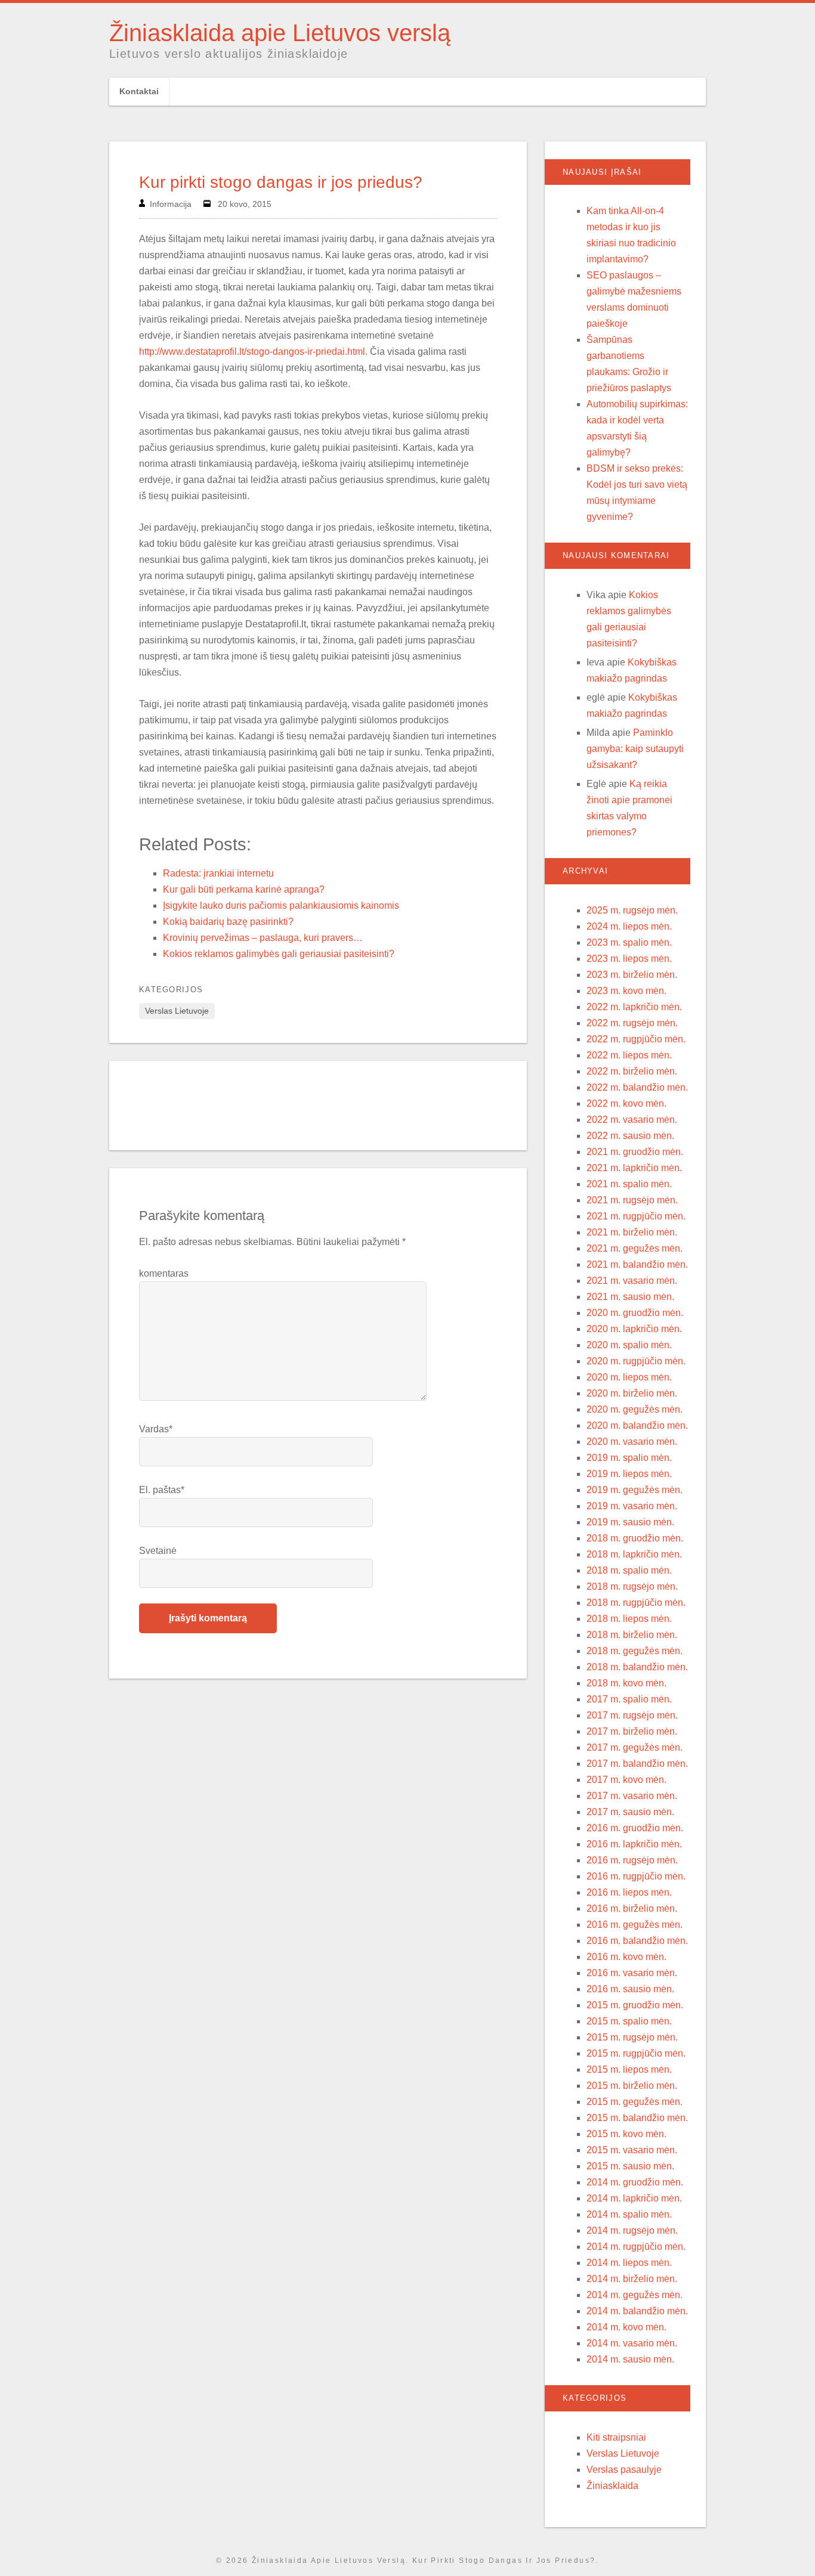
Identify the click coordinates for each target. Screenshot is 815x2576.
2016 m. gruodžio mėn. (635, 1828)
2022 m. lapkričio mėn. (634, 1007)
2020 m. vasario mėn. (632, 1442)
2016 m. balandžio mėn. (637, 1941)
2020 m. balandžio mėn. (637, 1425)
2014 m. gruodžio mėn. (635, 2182)
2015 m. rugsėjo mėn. (632, 2037)
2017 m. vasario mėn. (632, 1796)
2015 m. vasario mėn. (632, 2150)
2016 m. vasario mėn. (632, 1973)
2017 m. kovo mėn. (626, 1780)
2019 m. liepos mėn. (629, 1474)
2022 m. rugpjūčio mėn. (636, 1039)
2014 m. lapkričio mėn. (634, 2198)
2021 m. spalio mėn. (629, 1184)
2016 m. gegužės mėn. (635, 1925)
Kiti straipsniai (616, 2437)
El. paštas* (162, 1490)
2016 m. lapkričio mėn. (634, 1844)
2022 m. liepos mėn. (629, 1055)
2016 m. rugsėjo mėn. (632, 1860)
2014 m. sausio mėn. (630, 2359)
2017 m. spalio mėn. (629, 1699)
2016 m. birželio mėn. (632, 1908)
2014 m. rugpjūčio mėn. (636, 2247)
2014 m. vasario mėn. (632, 2343)
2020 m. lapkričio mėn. (634, 1329)
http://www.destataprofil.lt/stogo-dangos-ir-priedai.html (252, 352)
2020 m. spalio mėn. (629, 1345)
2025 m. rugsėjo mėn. (632, 910)
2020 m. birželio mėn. (632, 1393)
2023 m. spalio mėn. (629, 942)
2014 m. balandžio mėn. (637, 2311)
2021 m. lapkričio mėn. (634, 1168)
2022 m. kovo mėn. (626, 1103)
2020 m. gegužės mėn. (635, 1409)
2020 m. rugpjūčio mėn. (636, 1361)
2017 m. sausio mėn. (630, 1812)
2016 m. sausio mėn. (630, 1989)
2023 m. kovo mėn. (626, 991)
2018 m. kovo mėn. (626, 1683)
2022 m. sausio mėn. (630, 1136)
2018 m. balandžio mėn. (637, 1667)
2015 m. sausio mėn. (630, 2166)
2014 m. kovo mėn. (626, 2327)
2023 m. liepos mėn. (629, 959)
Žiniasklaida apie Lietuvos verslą (280, 33)
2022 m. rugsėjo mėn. (632, 1023)
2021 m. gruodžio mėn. (635, 1152)
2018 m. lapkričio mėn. (634, 1554)
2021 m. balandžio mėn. (637, 1264)
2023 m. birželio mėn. (632, 975)
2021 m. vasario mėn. (632, 1281)
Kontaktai (139, 91)
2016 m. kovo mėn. (626, 1957)
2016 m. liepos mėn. (629, 1892)
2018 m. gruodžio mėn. (635, 1538)
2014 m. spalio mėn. (629, 2214)
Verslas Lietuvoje (177, 1011)
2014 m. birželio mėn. (632, 2279)
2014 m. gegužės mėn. (635, 2295)
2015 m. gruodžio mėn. (635, 2005)
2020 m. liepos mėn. (629, 1377)
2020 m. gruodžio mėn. (635, 1313)
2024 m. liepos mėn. (629, 926)
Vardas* (156, 1429)
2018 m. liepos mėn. (629, 1619)
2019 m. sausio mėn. (630, 1522)
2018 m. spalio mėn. (629, 1570)
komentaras (164, 1273)
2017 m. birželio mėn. (632, 1731)
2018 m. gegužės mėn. (635, 1651)
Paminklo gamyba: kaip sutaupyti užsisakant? (635, 749)
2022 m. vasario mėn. (632, 1120)
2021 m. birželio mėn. (632, 1232)
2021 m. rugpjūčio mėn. (636, 1216)
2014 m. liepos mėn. (629, 2263)
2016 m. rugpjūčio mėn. (636, 1876)
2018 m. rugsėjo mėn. (632, 1586)
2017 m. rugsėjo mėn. (632, 1715)
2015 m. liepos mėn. (629, 2069)
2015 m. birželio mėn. (632, 2086)
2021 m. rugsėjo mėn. (632, 1200)
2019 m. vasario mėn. (632, 1506)
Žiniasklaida (612, 2486)
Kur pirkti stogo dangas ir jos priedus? (281, 182)
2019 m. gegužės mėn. (635, 1490)
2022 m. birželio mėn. (632, 1071)
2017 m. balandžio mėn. (637, 1764)
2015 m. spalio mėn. (629, 2021)
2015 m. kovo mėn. (626, 2134)
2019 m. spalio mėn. (629, 1458)
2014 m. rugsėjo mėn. (632, 2230)
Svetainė (158, 1551)
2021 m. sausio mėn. (630, 1297)
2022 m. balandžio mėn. (637, 1087)
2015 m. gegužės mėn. (635, 2102)
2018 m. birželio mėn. (632, 1635)
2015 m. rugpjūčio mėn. (636, 2053)
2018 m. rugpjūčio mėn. (636, 1603)
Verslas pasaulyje (624, 2470)
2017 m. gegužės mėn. (635, 1747)
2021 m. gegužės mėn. (635, 1248)
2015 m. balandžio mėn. (637, 2118)
